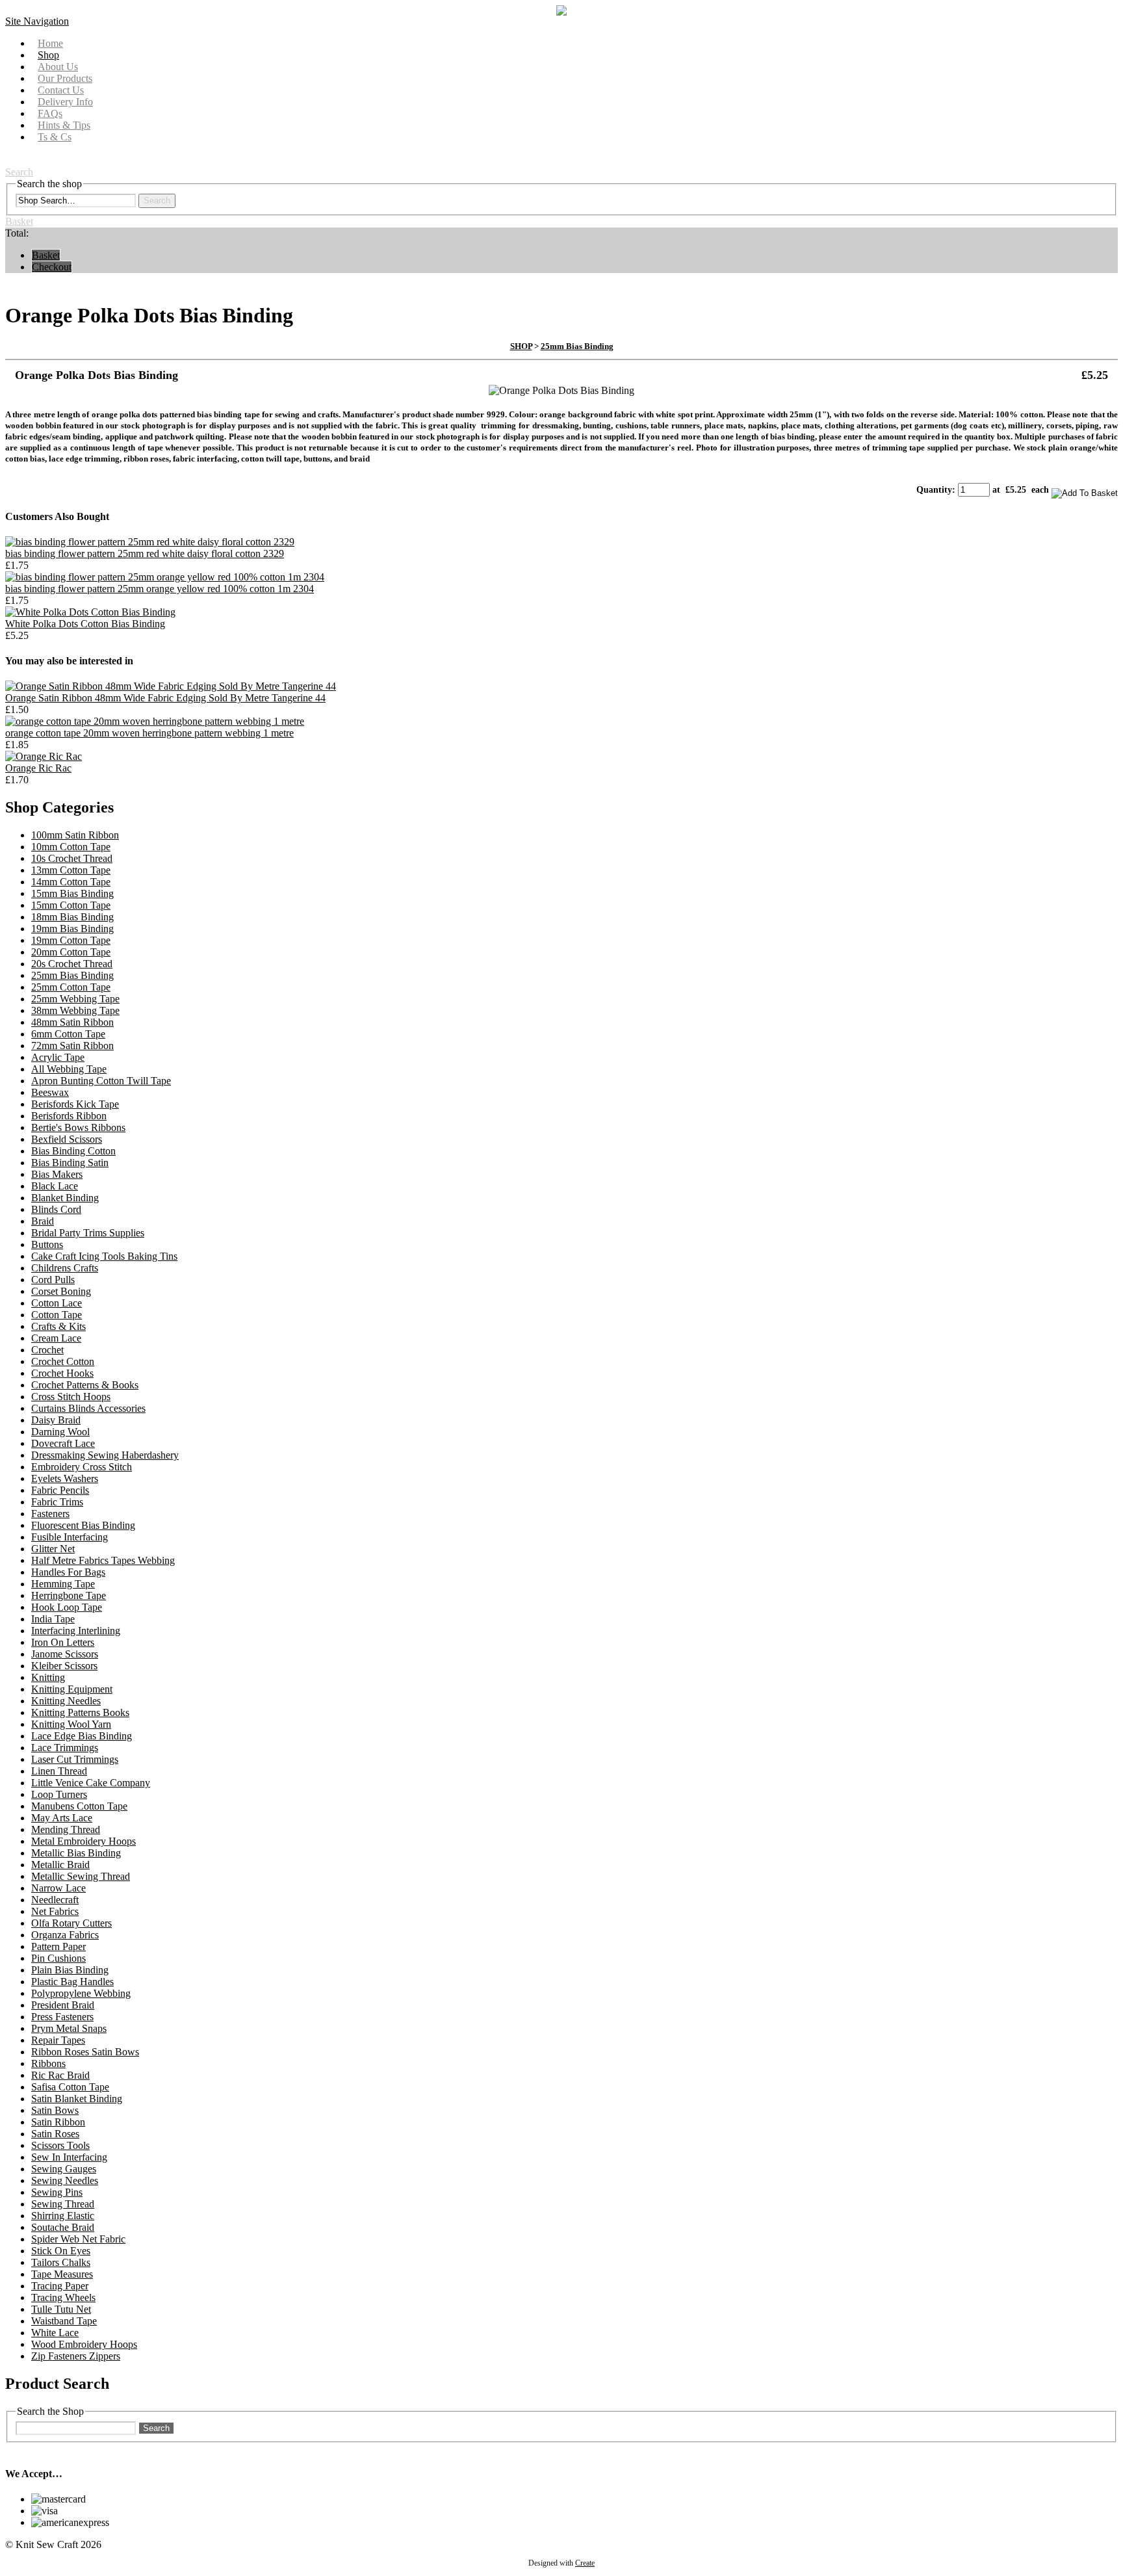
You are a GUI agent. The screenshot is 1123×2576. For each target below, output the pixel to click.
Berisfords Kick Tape (75, 1104)
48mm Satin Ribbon (72, 1022)
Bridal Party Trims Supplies (88, 1233)
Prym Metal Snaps (69, 2028)
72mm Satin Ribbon (72, 1046)
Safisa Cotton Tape (70, 2087)
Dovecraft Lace (63, 1443)
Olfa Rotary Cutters (71, 1923)
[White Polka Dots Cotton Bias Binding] (90, 612)
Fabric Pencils (60, 1490)
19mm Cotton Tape (71, 940)
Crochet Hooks (62, 1373)
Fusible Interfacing (70, 1537)
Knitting (48, 1677)
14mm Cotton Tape (71, 882)
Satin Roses (55, 2134)
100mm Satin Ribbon (75, 835)
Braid (43, 1221)
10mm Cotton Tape (71, 847)
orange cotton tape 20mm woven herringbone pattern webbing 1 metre (149, 733)
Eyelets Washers (65, 1478)
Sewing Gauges (64, 2169)
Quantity (934, 490)
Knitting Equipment (72, 1689)
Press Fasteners (62, 2017)
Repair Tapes (58, 2040)
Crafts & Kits (58, 1326)
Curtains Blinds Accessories (88, 1408)
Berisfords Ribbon (69, 1116)
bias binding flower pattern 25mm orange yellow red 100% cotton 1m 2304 (160, 589)
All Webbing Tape (69, 1069)
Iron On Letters (63, 1642)
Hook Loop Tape (67, 1607)
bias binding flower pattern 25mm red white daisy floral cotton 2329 (145, 553)
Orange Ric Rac (38, 768)
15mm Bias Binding (72, 893)
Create (585, 2563)
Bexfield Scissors (67, 1139)
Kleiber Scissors (64, 1666)
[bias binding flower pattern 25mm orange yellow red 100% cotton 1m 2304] (165, 577)
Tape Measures (62, 2274)
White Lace (55, 2333)
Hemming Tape (63, 1584)
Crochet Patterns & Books (85, 1385)
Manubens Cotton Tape (79, 1806)
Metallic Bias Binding (76, 1853)
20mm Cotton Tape (71, 952)
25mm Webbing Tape (75, 999)
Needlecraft (55, 1900)
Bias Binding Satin (70, 1163)
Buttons (47, 1244)
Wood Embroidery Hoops (84, 2344)
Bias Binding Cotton (73, 1151)
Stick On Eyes (61, 2251)
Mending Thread (66, 1829)
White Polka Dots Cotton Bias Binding (85, 624)
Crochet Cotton (63, 1361)
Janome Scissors (65, 1654)
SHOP (521, 346)
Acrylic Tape (58, 1057)
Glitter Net (53, 1549)
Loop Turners (59, 1794)
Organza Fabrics (65, 1935)
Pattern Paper (58, 1946)
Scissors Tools (60, 2145)
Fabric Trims (57, 1502)
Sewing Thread (63, 2204)
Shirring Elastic (63, 2216)
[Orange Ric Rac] (44, 756)
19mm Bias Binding (72, 929)
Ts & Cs (55, 137)
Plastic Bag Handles (72, 1982)
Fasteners (50, 1514)
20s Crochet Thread (72, 964)
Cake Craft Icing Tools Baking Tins (104, 1256)
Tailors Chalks (61, 2262)
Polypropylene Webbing (81, 1993)
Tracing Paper (60, 2286)
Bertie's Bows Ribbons (78, 1127)
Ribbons (48, 2063)
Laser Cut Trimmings (75, 1759)
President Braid (63, 2005)
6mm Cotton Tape (68, 1034)
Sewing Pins (57, 2192)
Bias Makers (57, 1174)
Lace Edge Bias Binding (82, 1736)
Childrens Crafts (65, 1268)
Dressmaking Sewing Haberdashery (105, 1455)
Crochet (47, 1350)
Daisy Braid (56, 1420)
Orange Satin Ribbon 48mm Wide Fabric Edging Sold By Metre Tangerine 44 (165, 698)
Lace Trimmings (65, 1748)
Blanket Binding (65, 1198)
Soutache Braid (63, 2227)
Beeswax (50, 1092)
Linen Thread (59, 1771)
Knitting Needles (66, 1701)
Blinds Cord (56, 1209)
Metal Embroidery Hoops (84, 1841)
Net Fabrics (55, 1911)
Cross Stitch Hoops (71, 1397)
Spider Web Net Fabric (78, 2239)
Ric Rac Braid (60, 2075)
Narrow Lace (58, 1888)
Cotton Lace (57, 1303)
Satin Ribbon (58, 2122)
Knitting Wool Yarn (71, 1724)
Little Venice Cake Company (91, 1783)
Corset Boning (61, 1291)
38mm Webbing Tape (75, 1010)
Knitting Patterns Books (80, 1712)
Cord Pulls (53, 1280)
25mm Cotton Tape (71, 987)
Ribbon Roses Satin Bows (85, 2052)
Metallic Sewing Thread (81, 1876)
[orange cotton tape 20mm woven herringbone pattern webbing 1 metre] (155, 721)
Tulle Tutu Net (61, 2309)
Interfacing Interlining (76, 1631)
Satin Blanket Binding (77, 2099)
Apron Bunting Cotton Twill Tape (101, 1081)
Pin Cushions (58, 1958)
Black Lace (55, 1186)
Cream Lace (56, 1338)
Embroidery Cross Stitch (82, 1467)
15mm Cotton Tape (71, 905)
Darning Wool (60, 1432)
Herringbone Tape (69, 1595)
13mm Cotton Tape (71, 870)
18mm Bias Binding (72, 917)
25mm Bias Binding (577, 346)
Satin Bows (55, 2110)
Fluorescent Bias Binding (83, 1525)
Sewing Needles (65, 2180)
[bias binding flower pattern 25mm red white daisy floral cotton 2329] (150, 542)
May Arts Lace (62, 1818)
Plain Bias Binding (70, 1970)
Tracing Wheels (63, 2297)
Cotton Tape (57, 1315)
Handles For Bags (68, 1572)
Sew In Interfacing (69, 2157)
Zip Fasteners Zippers (76, 2356)
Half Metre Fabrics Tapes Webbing (103, 1560)
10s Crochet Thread (72, 858)
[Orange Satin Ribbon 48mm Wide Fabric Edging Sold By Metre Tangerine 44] (171, 686)
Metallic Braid (60, 1865)
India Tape (53, 1619)
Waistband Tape (64, 2321)
